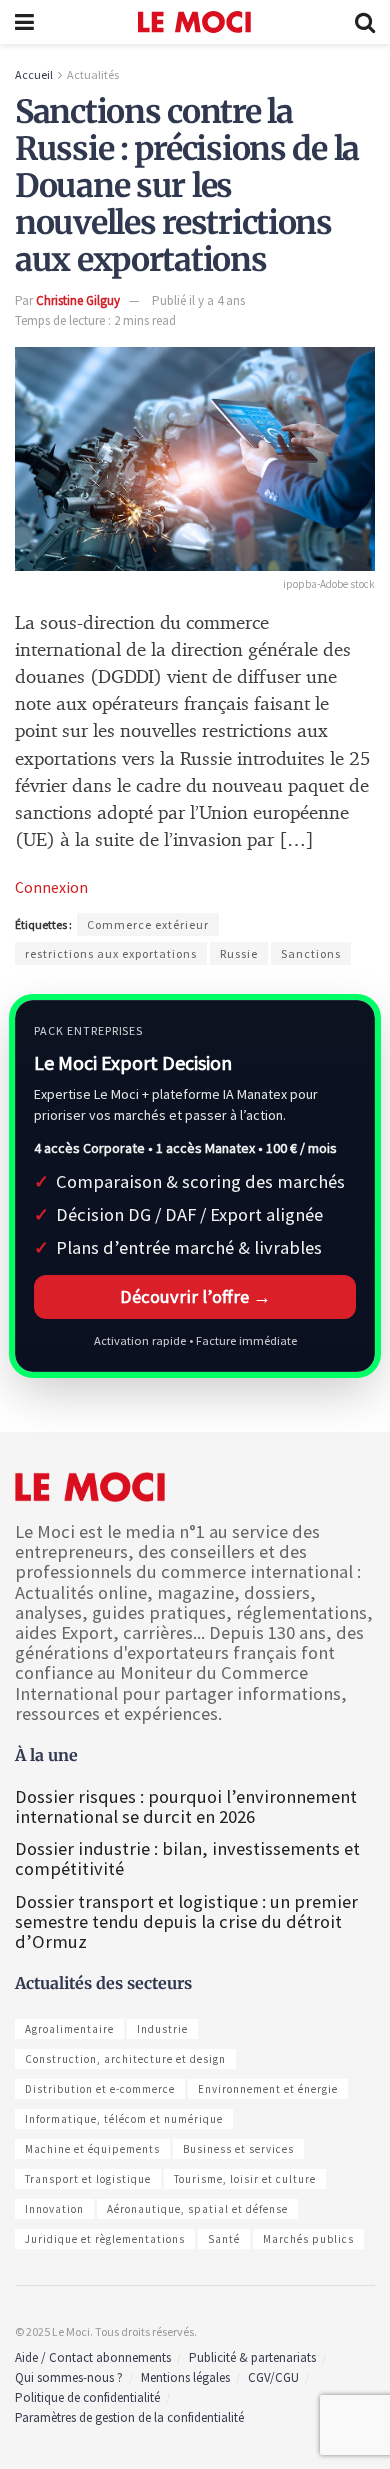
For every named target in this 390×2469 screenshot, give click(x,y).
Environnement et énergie (268, 2089)
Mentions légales (185, 2377)
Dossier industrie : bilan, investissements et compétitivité (187, 1858)
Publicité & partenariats (252, 2357)
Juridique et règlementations (105, 2239)
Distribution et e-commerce (100, 2089)
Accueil (34, 74)
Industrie (162, 2029)
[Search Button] (365, 22)
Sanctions (311, 953)
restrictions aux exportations (111, 953)
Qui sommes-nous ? (69, 2377)
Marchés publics (308, 2239)
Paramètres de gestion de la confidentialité (129, 2417)
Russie (239, 953)
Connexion (51, 887)
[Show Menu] (24, 22)
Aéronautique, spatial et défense (197, 2209)
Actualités (93, 74)
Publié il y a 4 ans (198, 300)
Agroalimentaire (69, 2029)
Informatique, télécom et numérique (124, 2119)
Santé (224, 2239)
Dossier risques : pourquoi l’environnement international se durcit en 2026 (186, 1806)
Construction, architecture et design (125, 2059)
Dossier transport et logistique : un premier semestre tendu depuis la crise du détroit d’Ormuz (186, 1921)
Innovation (54, 2209)
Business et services (238, 2149)
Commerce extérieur (148, 924)
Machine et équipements (92, 2149)
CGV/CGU (273, 2377)
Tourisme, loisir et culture (245, 2179)
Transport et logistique (88, 2179)
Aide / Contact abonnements (93, 2357)
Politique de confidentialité (87, 2397)
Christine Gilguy (78, 300)
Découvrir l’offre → (195, 1296)
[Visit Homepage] (194, 22)
